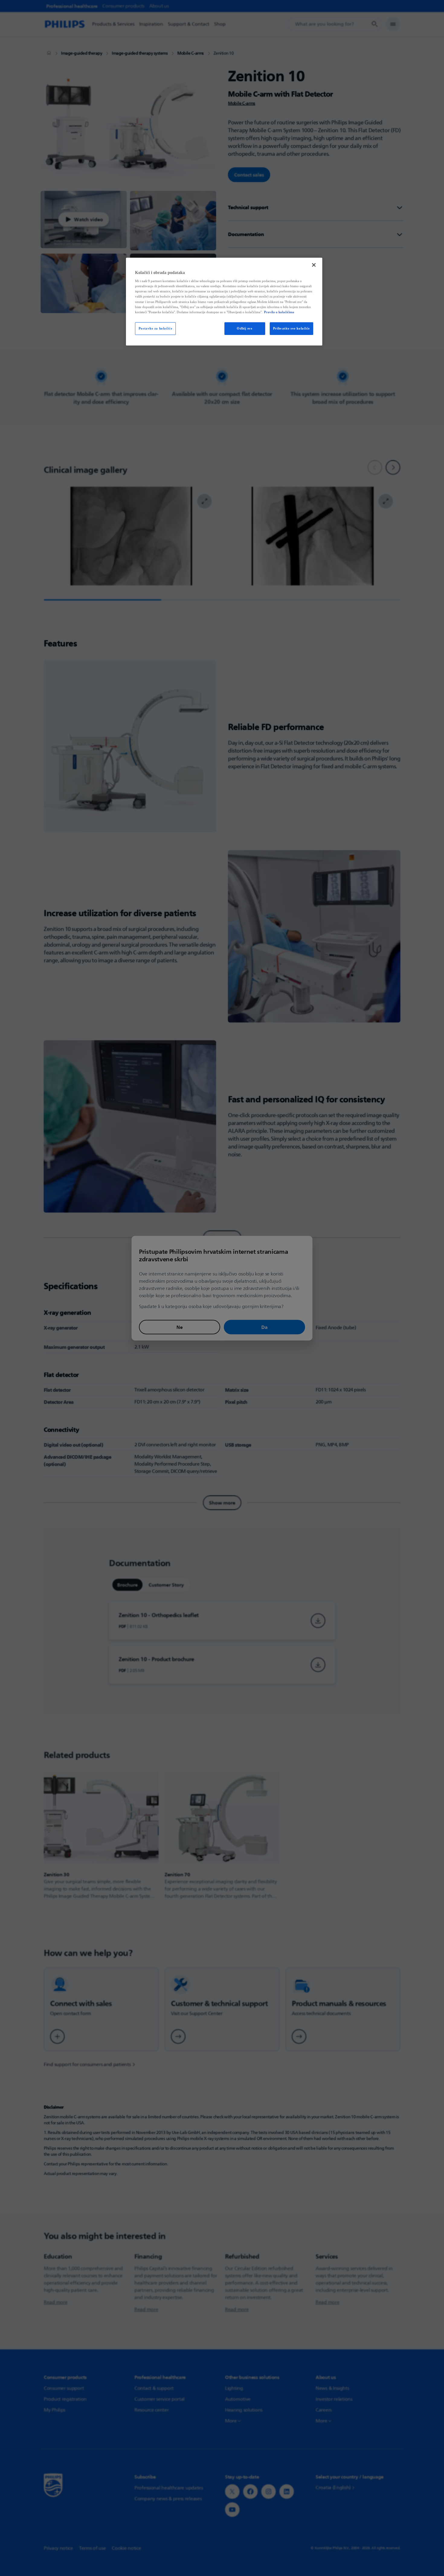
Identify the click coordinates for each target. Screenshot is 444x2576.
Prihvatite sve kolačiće (291, 328)
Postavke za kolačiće (155, 328)
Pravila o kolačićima (279, 312)
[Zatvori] (314, 265)
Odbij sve (245, 328)
